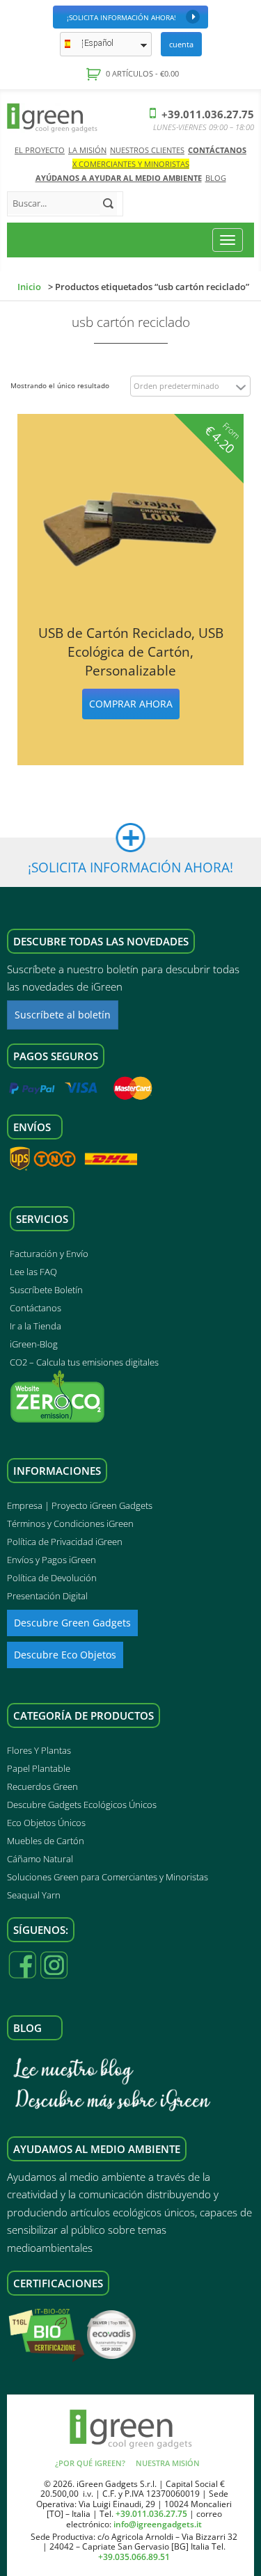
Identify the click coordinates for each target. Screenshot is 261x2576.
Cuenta (181, 44)
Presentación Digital (47, 1596)
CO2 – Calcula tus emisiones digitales (84, 1362)
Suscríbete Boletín (46, 1290)
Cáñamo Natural (40, 1859)
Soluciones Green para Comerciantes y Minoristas (108, 1877)
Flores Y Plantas (39, 1750)
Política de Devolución (52, 1578)
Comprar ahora (131, 704)
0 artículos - (141, 73)
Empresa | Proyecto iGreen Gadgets (80, 1505)
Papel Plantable (39, 1768)
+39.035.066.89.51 (134, 2557)
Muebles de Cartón (46, 1841)
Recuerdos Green (42, 1786)
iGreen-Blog (34, 1344)
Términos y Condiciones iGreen (70, 1523)
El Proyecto (40, 150)
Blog (216, 178)
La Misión (87, 150)
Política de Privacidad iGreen (65, 1542)
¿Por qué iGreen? (90, 2463)
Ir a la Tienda (35, 1326)
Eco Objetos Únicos (46, 1823)
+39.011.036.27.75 (206, 114)
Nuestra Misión (168, 2463)
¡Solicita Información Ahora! (121, 17)
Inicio (29, 287)
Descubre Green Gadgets (72, 1623)
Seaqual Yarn (34, 1895)
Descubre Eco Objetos (65, 1655)
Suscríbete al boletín (63, 1015)
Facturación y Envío (49, 1254)
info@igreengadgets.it (158, 2524)
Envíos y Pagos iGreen (52, 1560)
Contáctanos (217, 150)
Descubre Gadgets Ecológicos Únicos (82, 1805)
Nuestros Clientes (147, 150)
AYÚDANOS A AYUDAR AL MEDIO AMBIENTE (119, 178)
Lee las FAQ (33, 1272)
